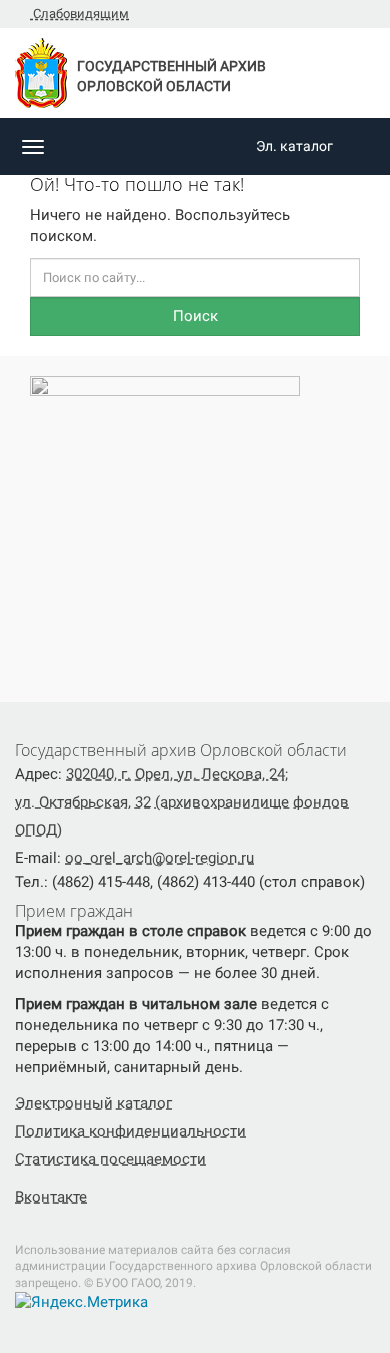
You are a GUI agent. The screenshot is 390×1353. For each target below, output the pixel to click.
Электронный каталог (93, 1103)
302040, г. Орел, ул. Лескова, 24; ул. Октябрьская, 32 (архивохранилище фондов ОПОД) (182, 802)
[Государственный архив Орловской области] (63, 146)
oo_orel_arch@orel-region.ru (159, 858)
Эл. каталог (294, 146)
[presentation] (11, 519)
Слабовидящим (79, 13)
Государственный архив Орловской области (171, 76)
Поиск (195, 316)
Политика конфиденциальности (130, 1131)
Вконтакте (51, 1197)
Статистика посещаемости (110, 1159)
